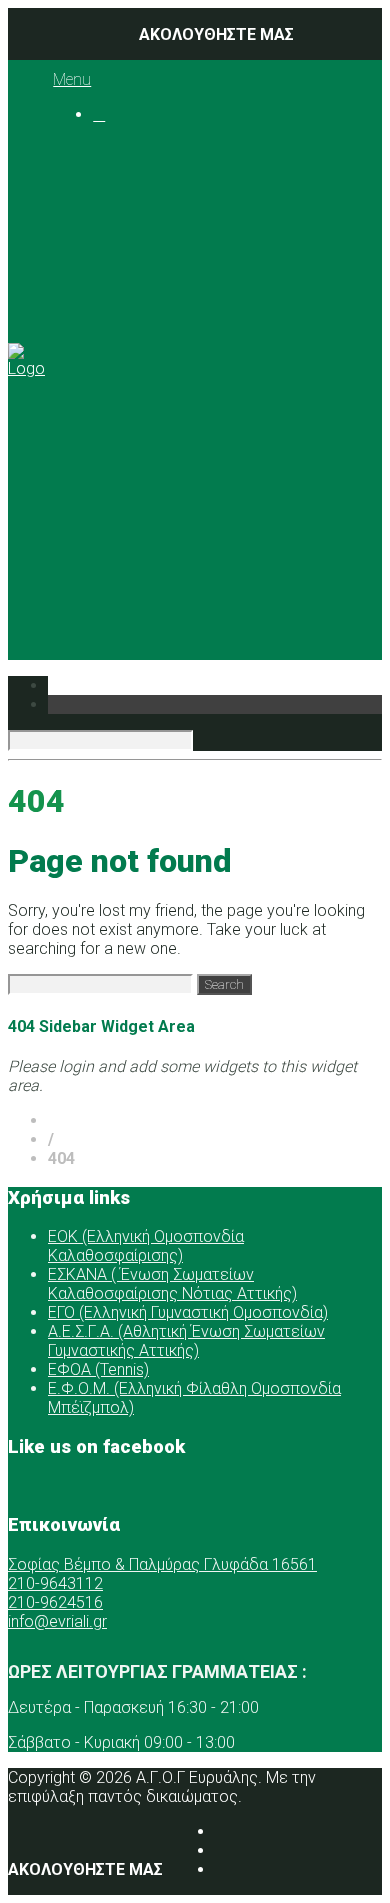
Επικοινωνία (139, 567)
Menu (72, 79)
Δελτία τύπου (183, 548)
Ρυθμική (163, 472)
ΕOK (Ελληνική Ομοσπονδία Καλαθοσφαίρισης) (146, 1246)
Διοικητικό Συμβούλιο (216, 206)
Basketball (211, 263)
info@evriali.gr (57, 1621)
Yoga (192, 358)
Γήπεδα (160, 377)
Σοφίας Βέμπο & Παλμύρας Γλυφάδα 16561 (162, 1564)
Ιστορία (160, 187)
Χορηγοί (123, 415)
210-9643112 (55, 1583)
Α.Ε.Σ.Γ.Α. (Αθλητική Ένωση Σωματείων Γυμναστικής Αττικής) (186, 1341)
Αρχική (118, 149)
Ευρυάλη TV (176, 529)
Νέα (107, 434)
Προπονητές (179, 225)
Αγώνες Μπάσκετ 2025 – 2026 (278, 292)
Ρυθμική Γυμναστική (247, 320)
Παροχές (126, 396)
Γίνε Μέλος (158, 605)
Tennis (197, 339)
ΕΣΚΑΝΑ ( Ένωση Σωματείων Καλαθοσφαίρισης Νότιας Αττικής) (172, 1284)
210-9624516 (55, 1602)
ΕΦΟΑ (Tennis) (98, 1369)
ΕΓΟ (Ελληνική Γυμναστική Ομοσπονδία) (188, 1312)
